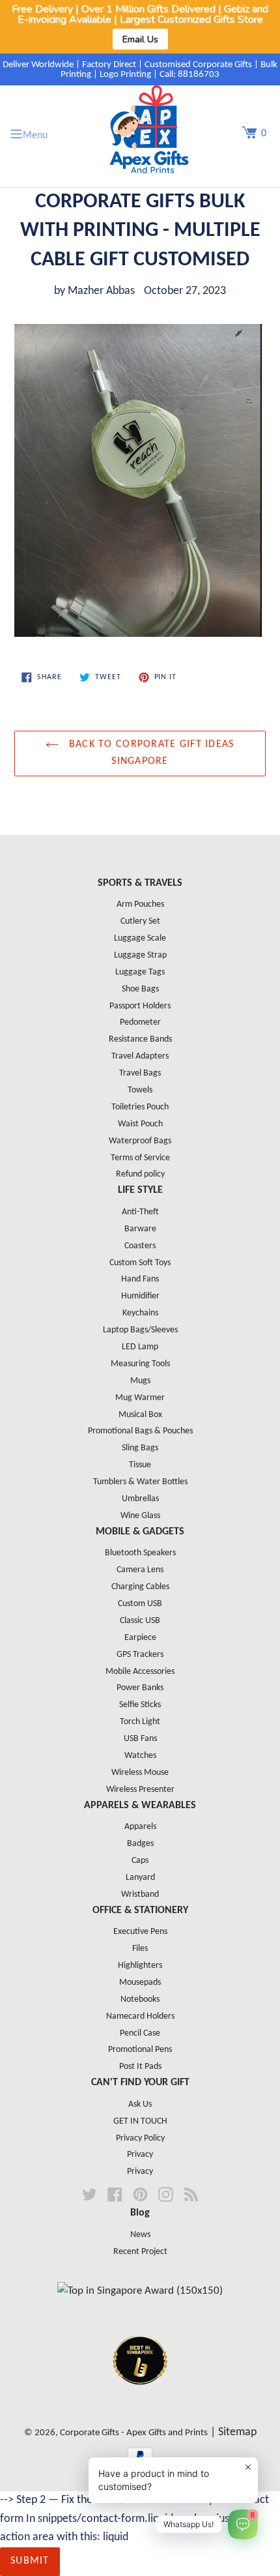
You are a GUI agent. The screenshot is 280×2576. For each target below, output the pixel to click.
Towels (140, 1090)
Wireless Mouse (140, 1773)
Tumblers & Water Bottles (140, 1482)
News (140, 2235)
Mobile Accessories (140, 1672)
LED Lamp (140, 1347)
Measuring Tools (140, 1364)
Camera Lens (140, 1570)
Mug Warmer (140, 1398)
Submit (30, 2561)
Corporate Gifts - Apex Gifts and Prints (134, 2433)
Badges (140, 1844)
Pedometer (140, 1022)
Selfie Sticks (140, 1705)
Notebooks (140, 1999)
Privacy (140, 2155)
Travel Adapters (140, 1056)
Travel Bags (140, 1073)
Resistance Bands (140, 1039)
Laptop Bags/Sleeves (140, 1330)
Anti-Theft (140, 1212)
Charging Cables (140, 1587)
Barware (140, 1229)
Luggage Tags (140, 972)
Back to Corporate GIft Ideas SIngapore (149, 753)
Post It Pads (140, 2067)
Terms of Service (140, 1158)
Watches (140, 1756)
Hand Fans (140, 1279)
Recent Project (140, 2252)
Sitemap (237, 2432)
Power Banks (140, 1688)
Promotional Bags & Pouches (140, 1431)
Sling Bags (140, 1448)
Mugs (140, 1381)
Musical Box (140, 1415)
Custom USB (140, 1604)
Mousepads (140, 1983)
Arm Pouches (140, 904)
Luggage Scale (140, 938)
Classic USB (140, 1621)
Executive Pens (140, 1932)
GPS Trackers (140, 1655)
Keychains (140, 1313)
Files (140, 1949)
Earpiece (140, 1638)
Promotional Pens (140, 2050)
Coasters (140, 1246)
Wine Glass (140, 1516)
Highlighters (140, 1966)
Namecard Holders (140, 2016)
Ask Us (140, 2104)
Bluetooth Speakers (140, 1553)
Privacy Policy (140, 2138)
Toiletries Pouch (140, 1107)
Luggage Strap (140, 955)
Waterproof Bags (140, 1141)
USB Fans (140, 1739)
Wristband (140, 1895)
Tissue (140, 1465)
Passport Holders (140, 1006)
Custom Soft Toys (140, 1263)
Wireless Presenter (140, 1790)
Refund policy (140, 1174)
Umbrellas (140, 1499)
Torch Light (140, 1722)
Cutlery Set (140, 921)
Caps (140, 1861)
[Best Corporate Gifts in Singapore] (140, 2402)
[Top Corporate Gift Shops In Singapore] (140, 2291)
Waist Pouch (140, 1124)
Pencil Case (140, 2033)
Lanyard (140, 1878)
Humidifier (140, 1296)
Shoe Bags (140, 989)
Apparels (140, 1827)
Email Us (140, 39)
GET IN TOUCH (140, 2121)
